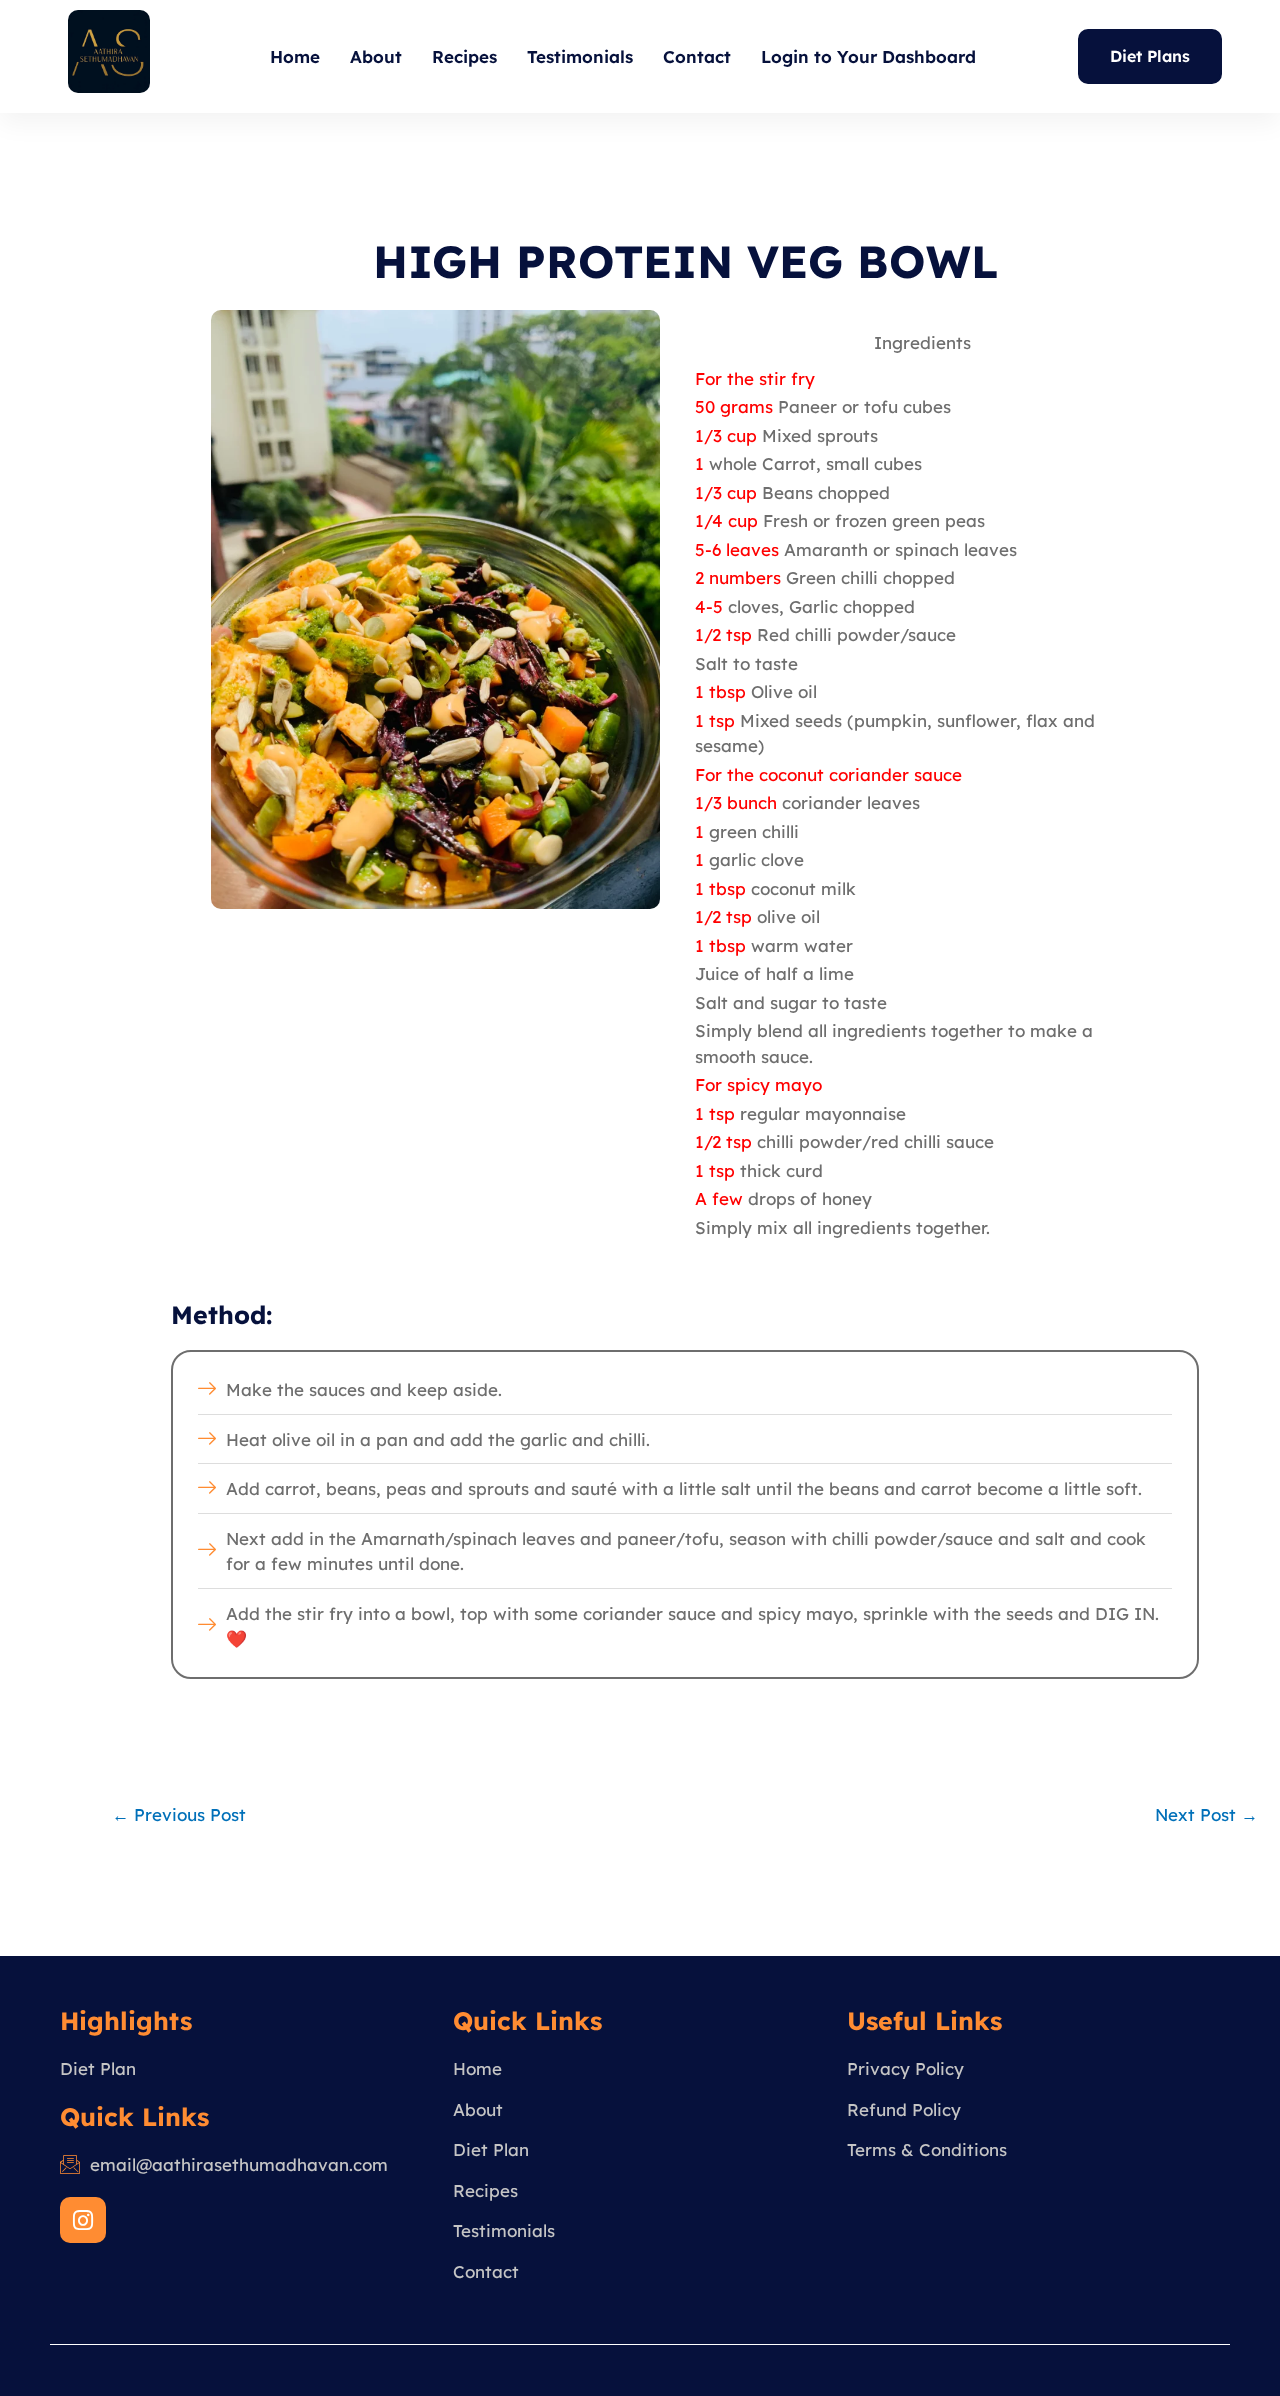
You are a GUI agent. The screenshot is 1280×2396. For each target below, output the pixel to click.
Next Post (1206, 1814)
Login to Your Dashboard (868, 56)
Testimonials (580, 56)
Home (295, 56)
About (376, 56)
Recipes (464, 56)
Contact (697, 56)
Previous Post (179, 1814)
